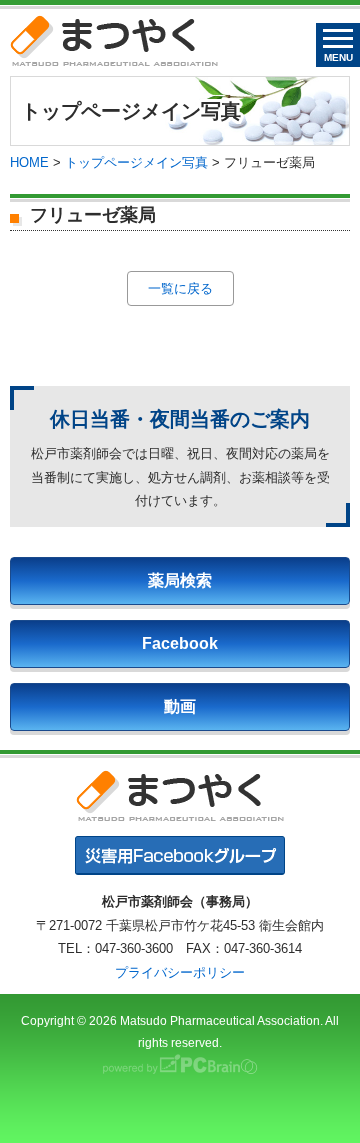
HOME (29, 162)
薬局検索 (180, 580)
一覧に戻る (180, 288)
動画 (180, 706)
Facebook (180, 643)
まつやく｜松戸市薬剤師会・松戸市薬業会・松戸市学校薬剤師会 (114, 40)
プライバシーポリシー (180, 972)
